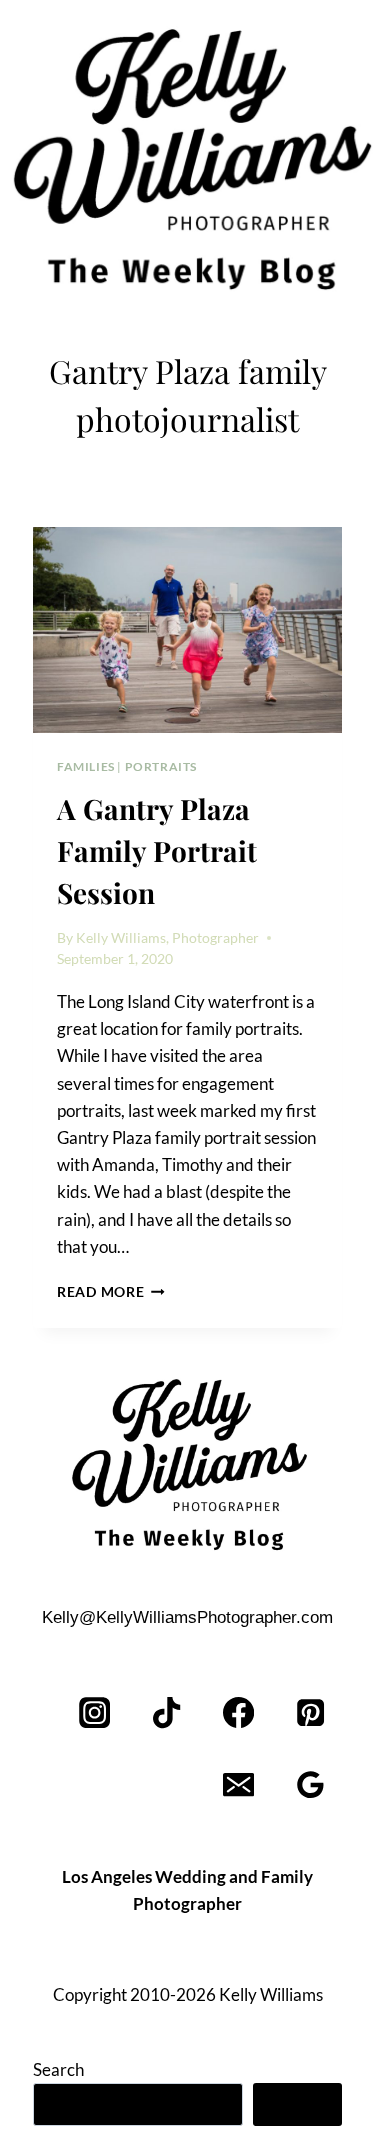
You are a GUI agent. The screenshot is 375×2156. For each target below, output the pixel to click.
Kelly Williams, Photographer (167, 938)
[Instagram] (95, 1713)
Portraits (161, 766)
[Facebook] (238, 1713)
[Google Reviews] (310, 1785)
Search (58, 2069)
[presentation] (187, 630)
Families (86, 766)
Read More (111, 1292)
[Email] (238, 1785)
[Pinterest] (310, 1713)
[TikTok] (167, 1713)
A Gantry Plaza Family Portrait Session (157, 850)
